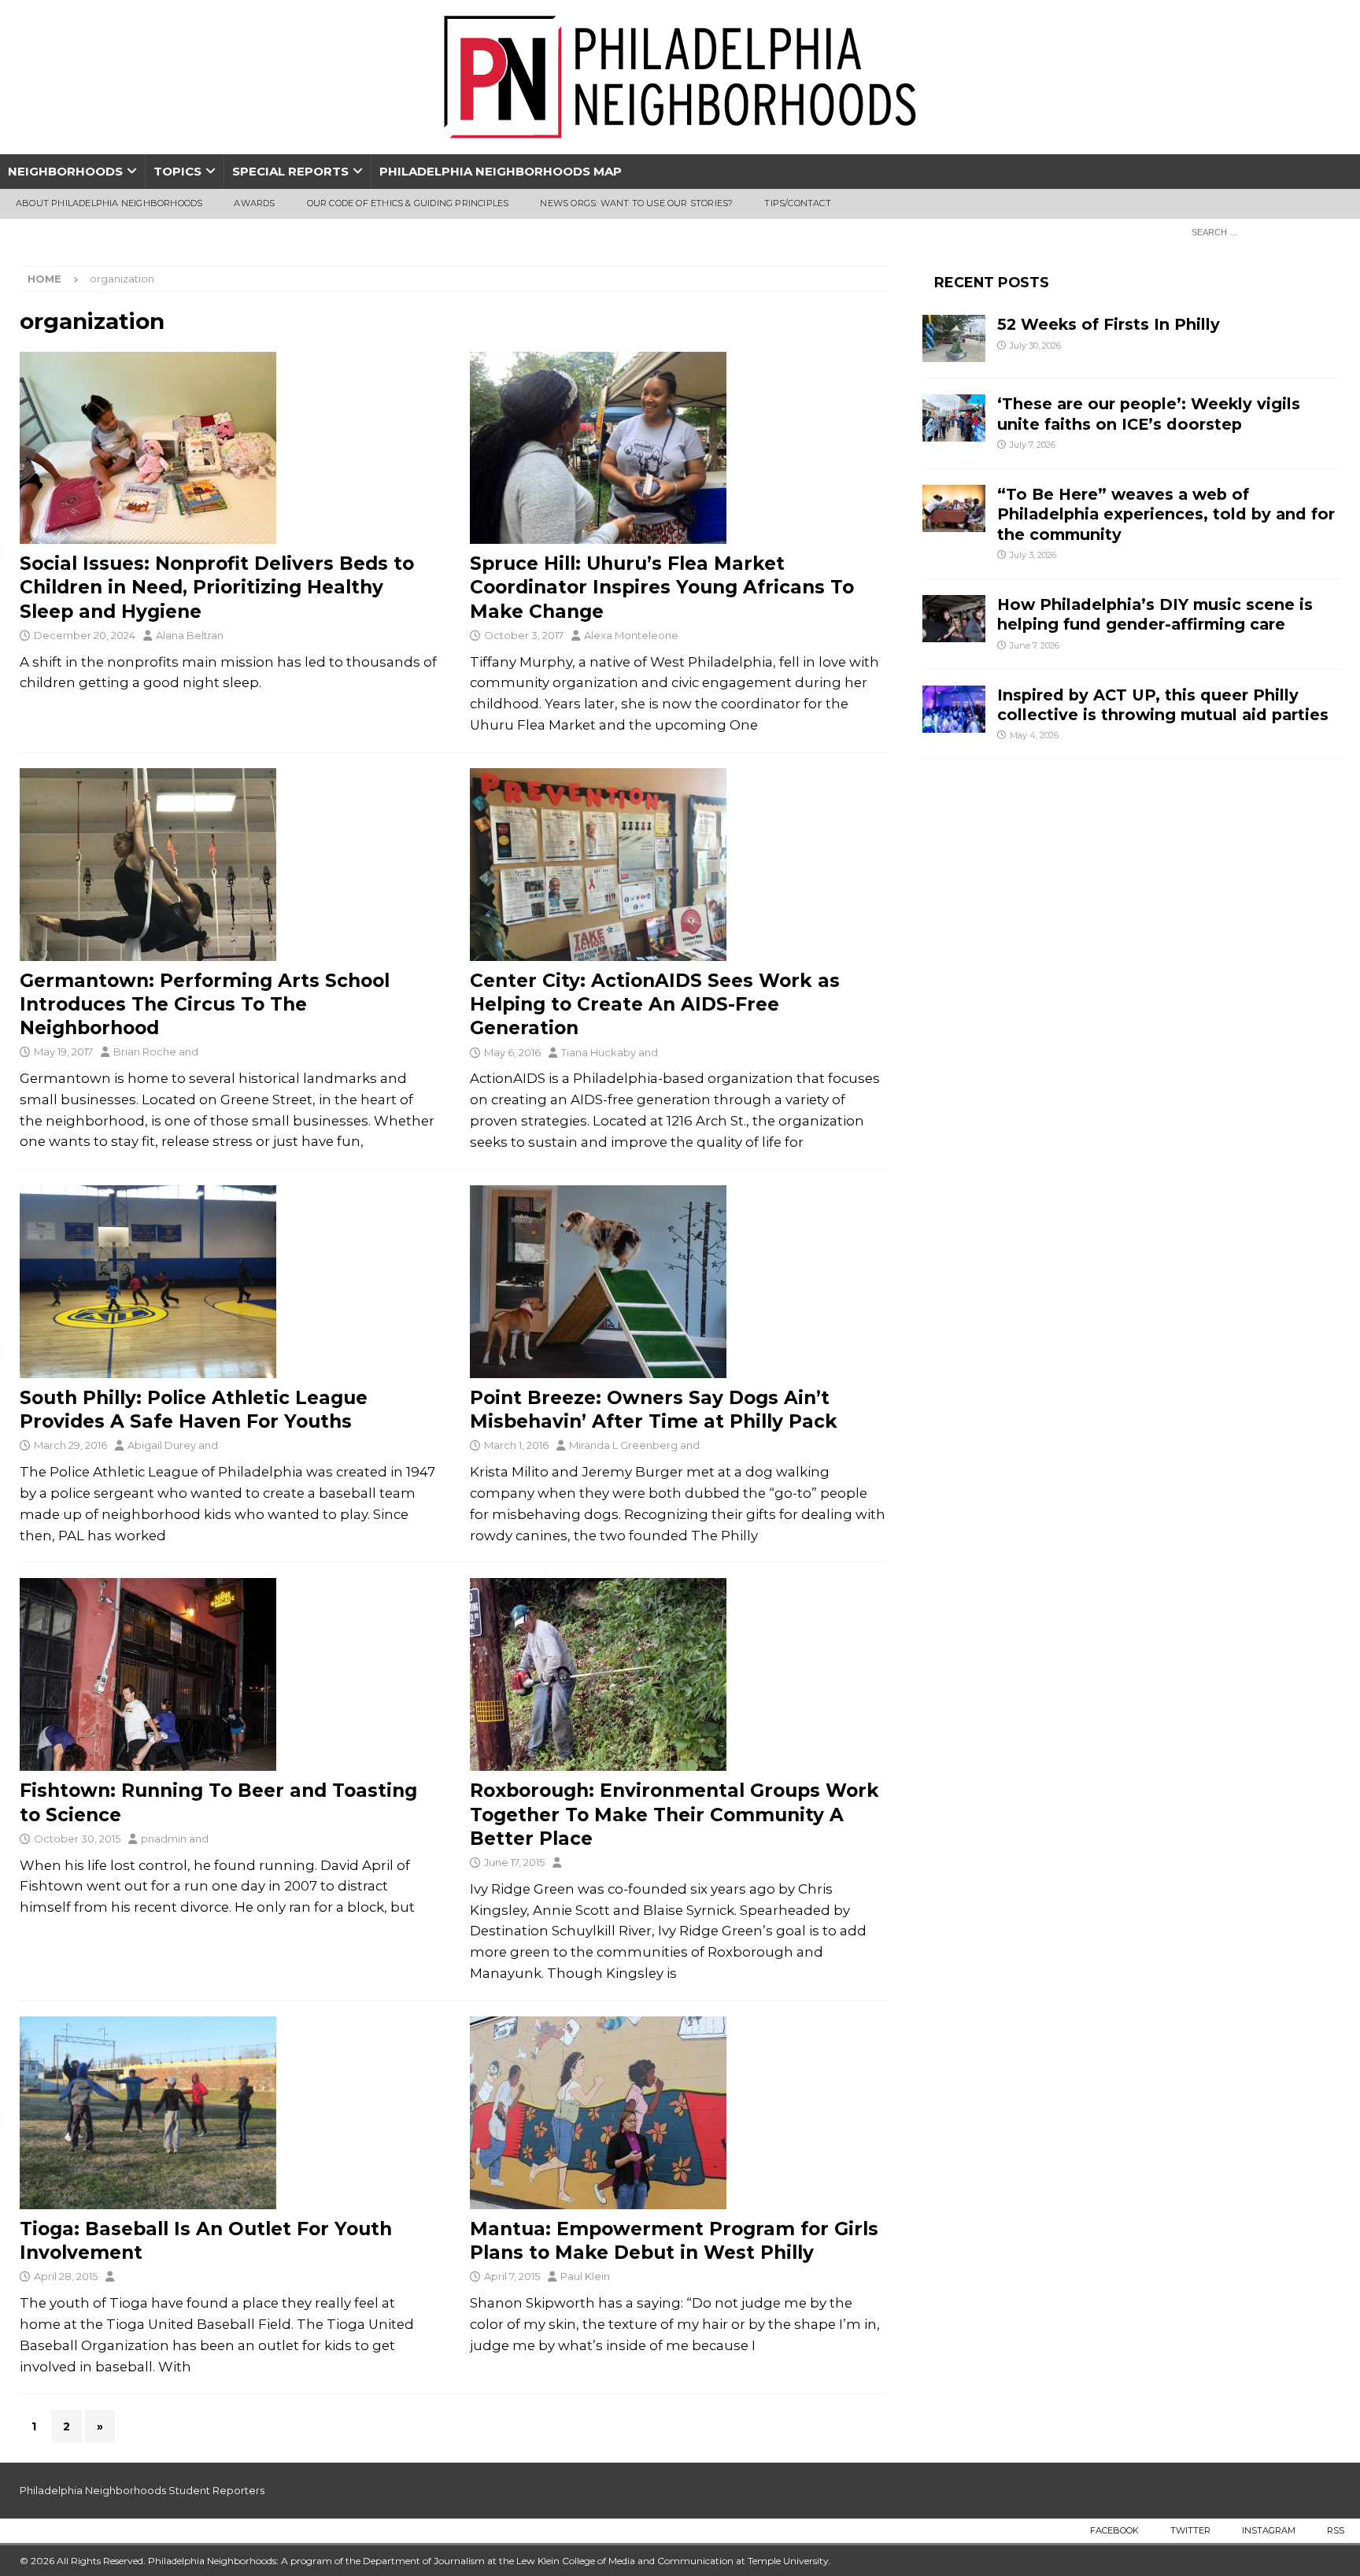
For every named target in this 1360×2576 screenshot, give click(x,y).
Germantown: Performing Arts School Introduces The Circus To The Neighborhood (205, 1004)
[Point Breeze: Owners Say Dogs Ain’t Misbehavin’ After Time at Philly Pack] (680, 1282)
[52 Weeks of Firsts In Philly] (954, 338)
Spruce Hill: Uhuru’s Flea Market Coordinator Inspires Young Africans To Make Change (662, 587)
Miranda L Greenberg (623, 1445)
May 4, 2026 (1034, 735)
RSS (1336, 2530)
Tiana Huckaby (599, 1052)
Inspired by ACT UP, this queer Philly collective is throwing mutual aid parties (1165, 705)
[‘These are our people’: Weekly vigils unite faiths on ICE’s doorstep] (954, 418)
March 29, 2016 (70, 1445)
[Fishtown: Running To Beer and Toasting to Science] (229, 1674)
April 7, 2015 (512, 2276)
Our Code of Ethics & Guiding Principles (408, 203)
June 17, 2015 (514, 1862)
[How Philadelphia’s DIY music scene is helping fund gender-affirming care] (954, 619)
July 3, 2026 (1033, 555)
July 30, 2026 (1035, 346)
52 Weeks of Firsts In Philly (1109, 324)
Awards (254, 203)
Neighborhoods (65, 171)
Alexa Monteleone (631, 635)
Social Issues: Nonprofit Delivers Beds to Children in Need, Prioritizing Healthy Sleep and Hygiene (217, 587)
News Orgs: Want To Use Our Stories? (636, 203)
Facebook (1114, 2530)
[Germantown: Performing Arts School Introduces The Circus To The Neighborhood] (229, 865)
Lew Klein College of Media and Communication (625, 2561)
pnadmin (164, 1839)
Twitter (1190, 2530)
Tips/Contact (797, 203)
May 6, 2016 (512, 1052)
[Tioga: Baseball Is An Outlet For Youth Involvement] (229, 2113)
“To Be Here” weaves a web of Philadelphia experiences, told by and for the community (1166, 514)
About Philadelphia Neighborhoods (109, 203)
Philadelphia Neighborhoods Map (501, 171)
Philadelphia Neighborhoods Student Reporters (142, 2490)
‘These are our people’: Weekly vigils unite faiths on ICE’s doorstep (1149, 414)
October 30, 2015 (77, 1839)
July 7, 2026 (1033, 445)
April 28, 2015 (66, 2276)
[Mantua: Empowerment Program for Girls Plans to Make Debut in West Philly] (680, 2113)
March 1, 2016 (516, 1445)
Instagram (1269, 2530)
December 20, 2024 (85, 635)
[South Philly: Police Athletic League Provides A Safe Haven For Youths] (229, 1282)
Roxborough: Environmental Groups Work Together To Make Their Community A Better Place (674, 1814)
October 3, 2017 (524, 635)
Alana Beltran (190, 635)
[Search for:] (1262, 231)
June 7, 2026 (1035, 645)
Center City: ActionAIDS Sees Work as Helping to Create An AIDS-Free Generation (655, 1004)
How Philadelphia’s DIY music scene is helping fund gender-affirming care (1155, 614)
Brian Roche (145, 1051)
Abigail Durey (162, 1445)
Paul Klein (585, 2276)
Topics (177, 171)
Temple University (788, 2561)
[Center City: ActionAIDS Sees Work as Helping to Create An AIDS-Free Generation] (680, 865)
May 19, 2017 (63, 1051)
